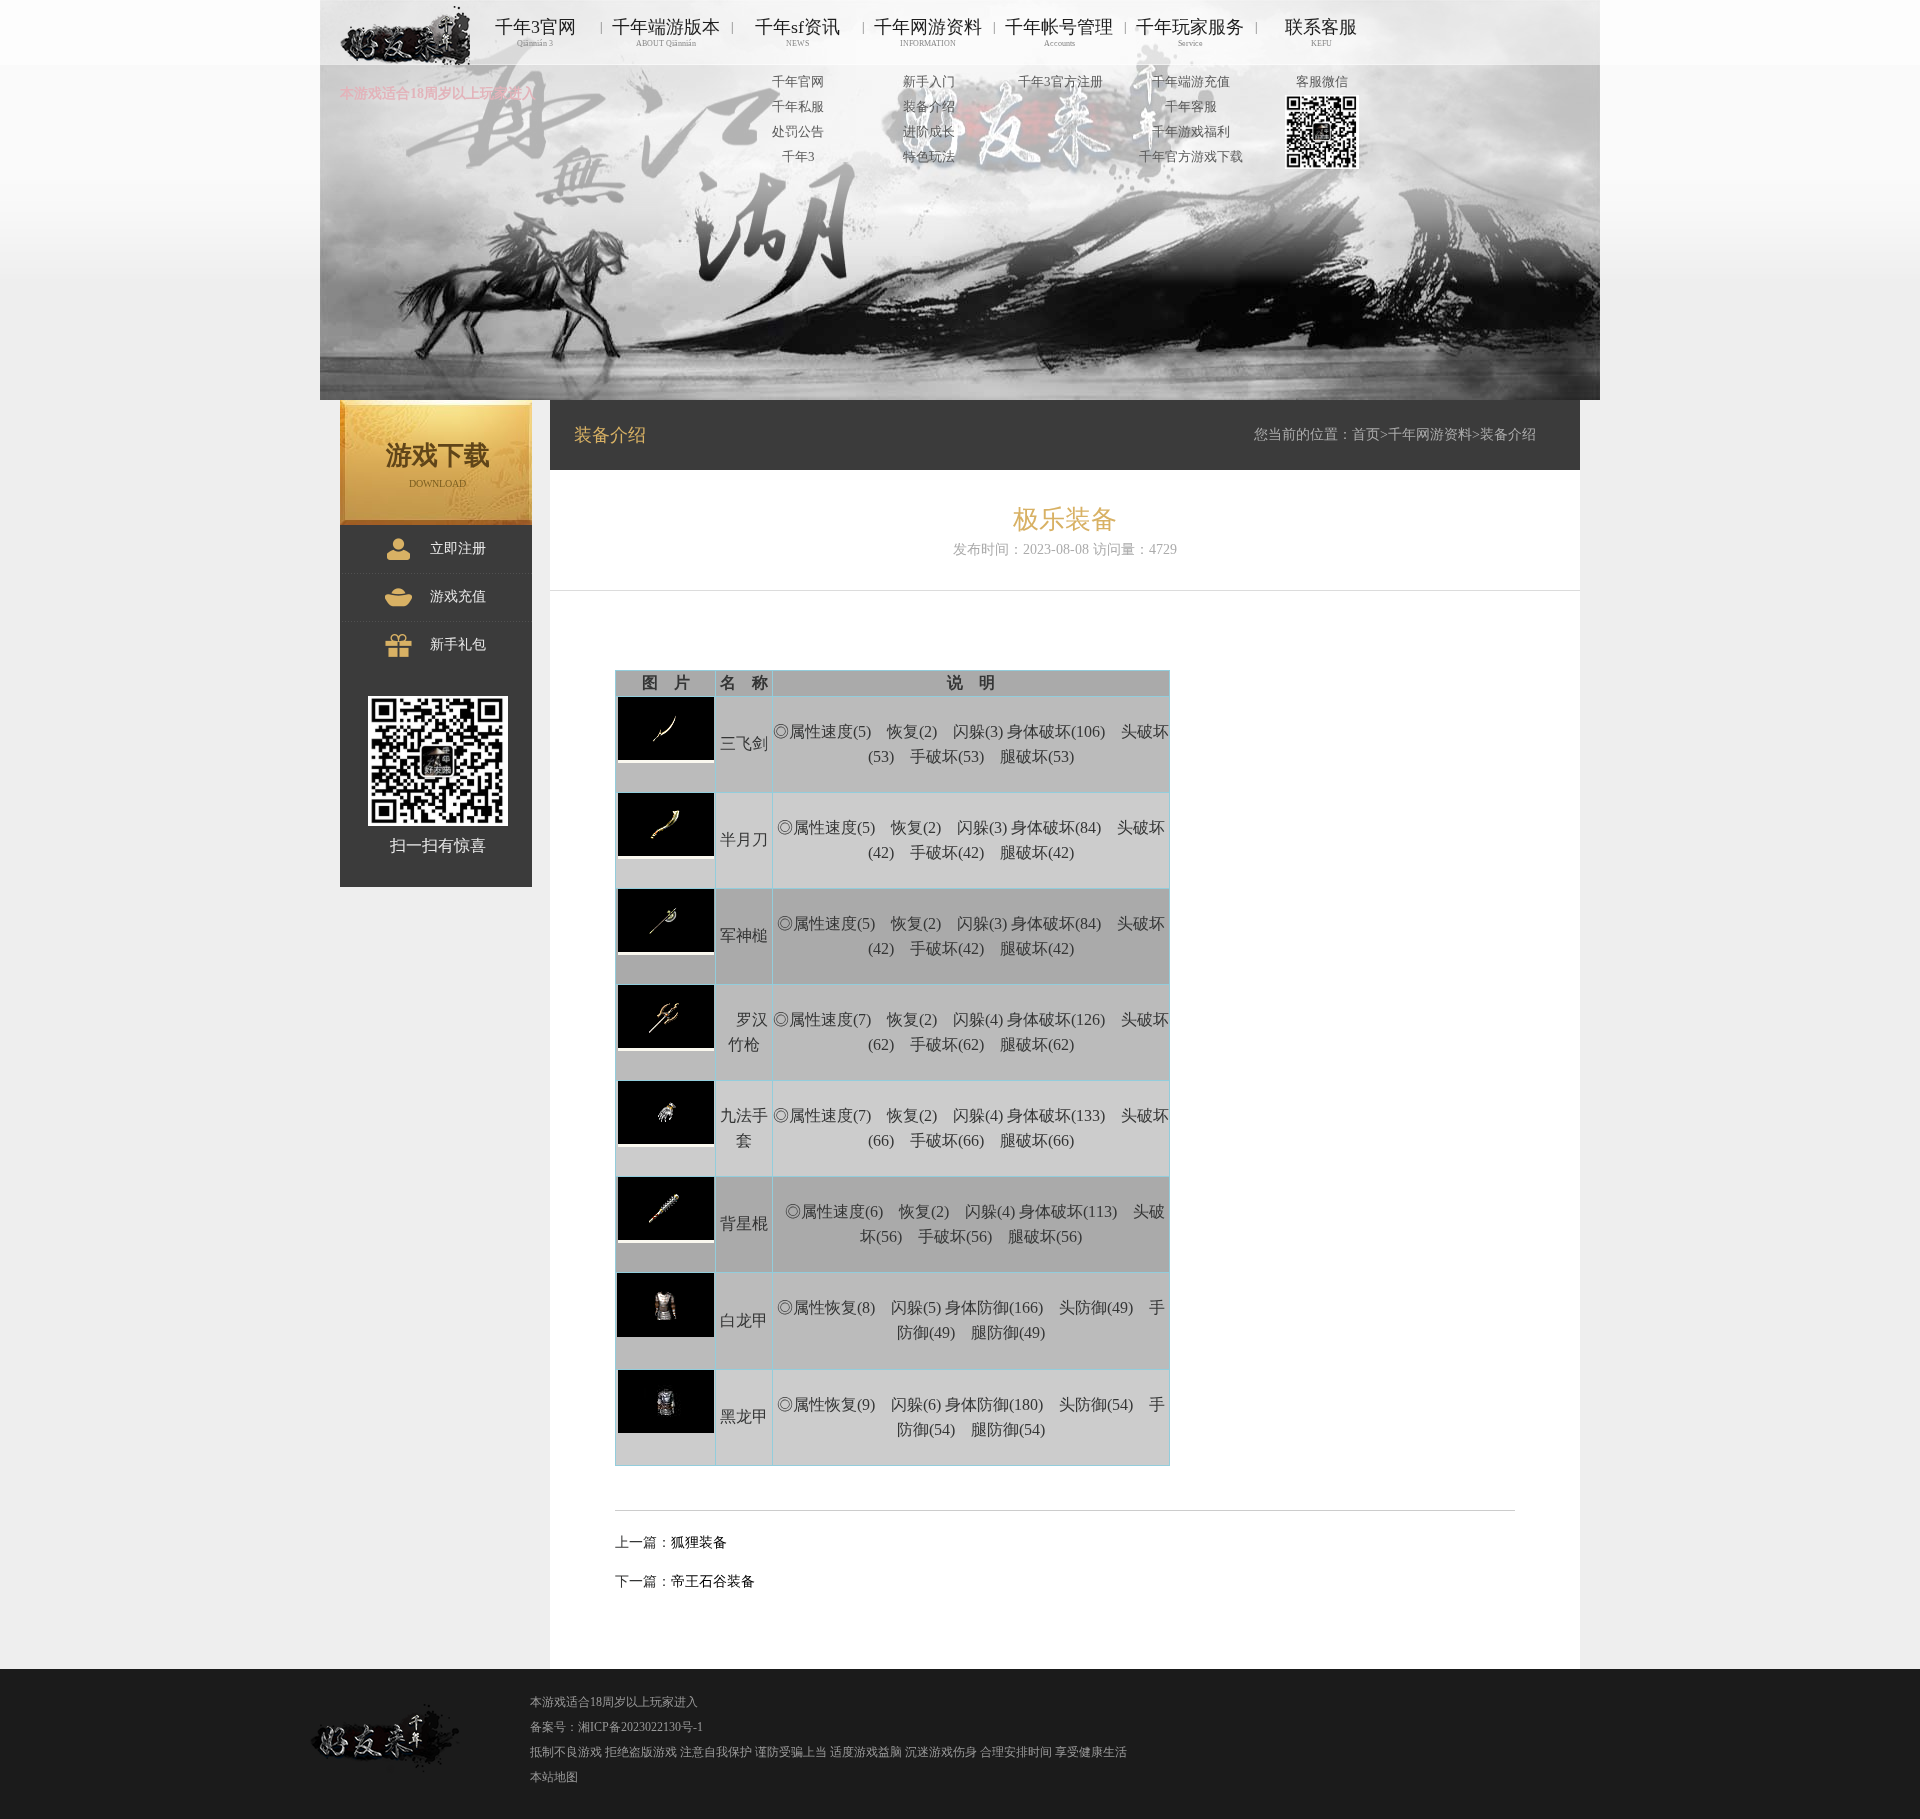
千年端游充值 (1191, 81)
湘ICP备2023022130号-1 (640, 1727)
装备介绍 (929, 106)
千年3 (798, 156)
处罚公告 (798, 131)
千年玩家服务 (1190, 32)
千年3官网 (535, 32)
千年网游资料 (928, 32)
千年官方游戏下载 (1191, 156)
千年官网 (798, 81)
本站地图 (554, 1777)
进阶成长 (929, 131)
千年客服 (1191, 106)
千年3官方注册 (1060, 81)
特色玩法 (929, 156)
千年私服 (798, 106)
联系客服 (1321, 32)
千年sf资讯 (797, 32)
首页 (1366, 434)
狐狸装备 (699, 1542)
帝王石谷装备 (713, 1581)
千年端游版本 (666, 32)
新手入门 (929, 81)
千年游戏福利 (1191, 131)
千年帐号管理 (1059, 32)
